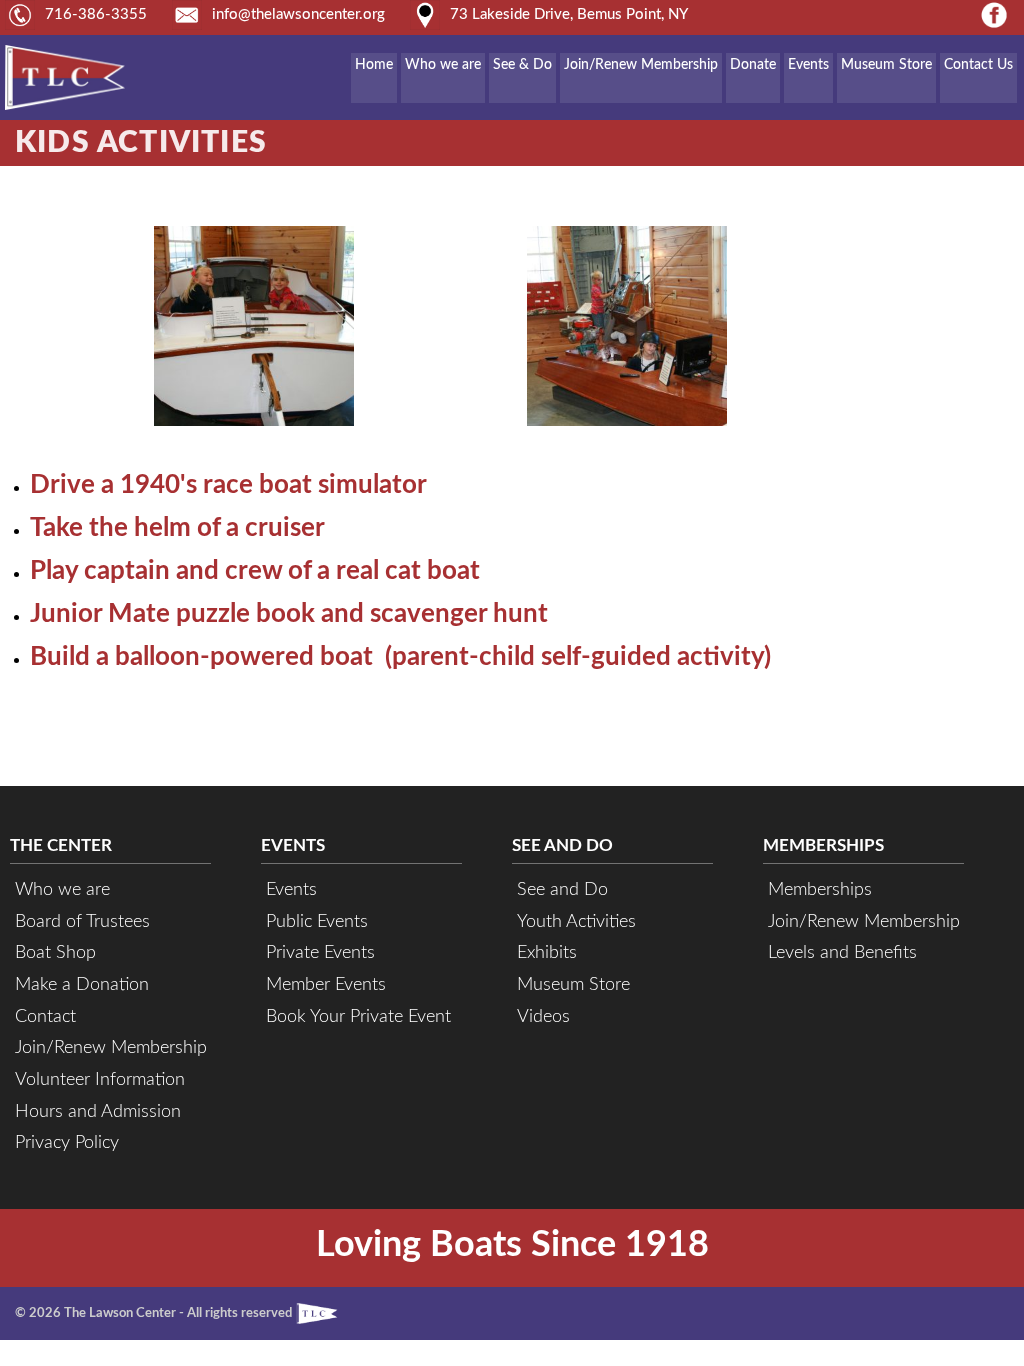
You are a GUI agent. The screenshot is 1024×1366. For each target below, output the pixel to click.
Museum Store (886, 65)
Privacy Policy (67, 1142)
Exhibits (547, 952)
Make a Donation (82, 984)
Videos (543, 1016)
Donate (753, 65)
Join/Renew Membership (641, 65)
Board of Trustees (82, 921)
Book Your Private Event (358, 1016)
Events (808, 65)
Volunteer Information (100, 1079)
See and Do (562, 889)
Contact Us (978, 65)
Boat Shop (55, 952)
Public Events (317, 921)
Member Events (326, 984)
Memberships (820, 889)
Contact (45, 1016)
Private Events (320, 952)
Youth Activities (576, 921)
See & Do (522, 65)
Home (374, 65)
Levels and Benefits (842, 952)
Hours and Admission (98, 1111)
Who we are (443, 65)
